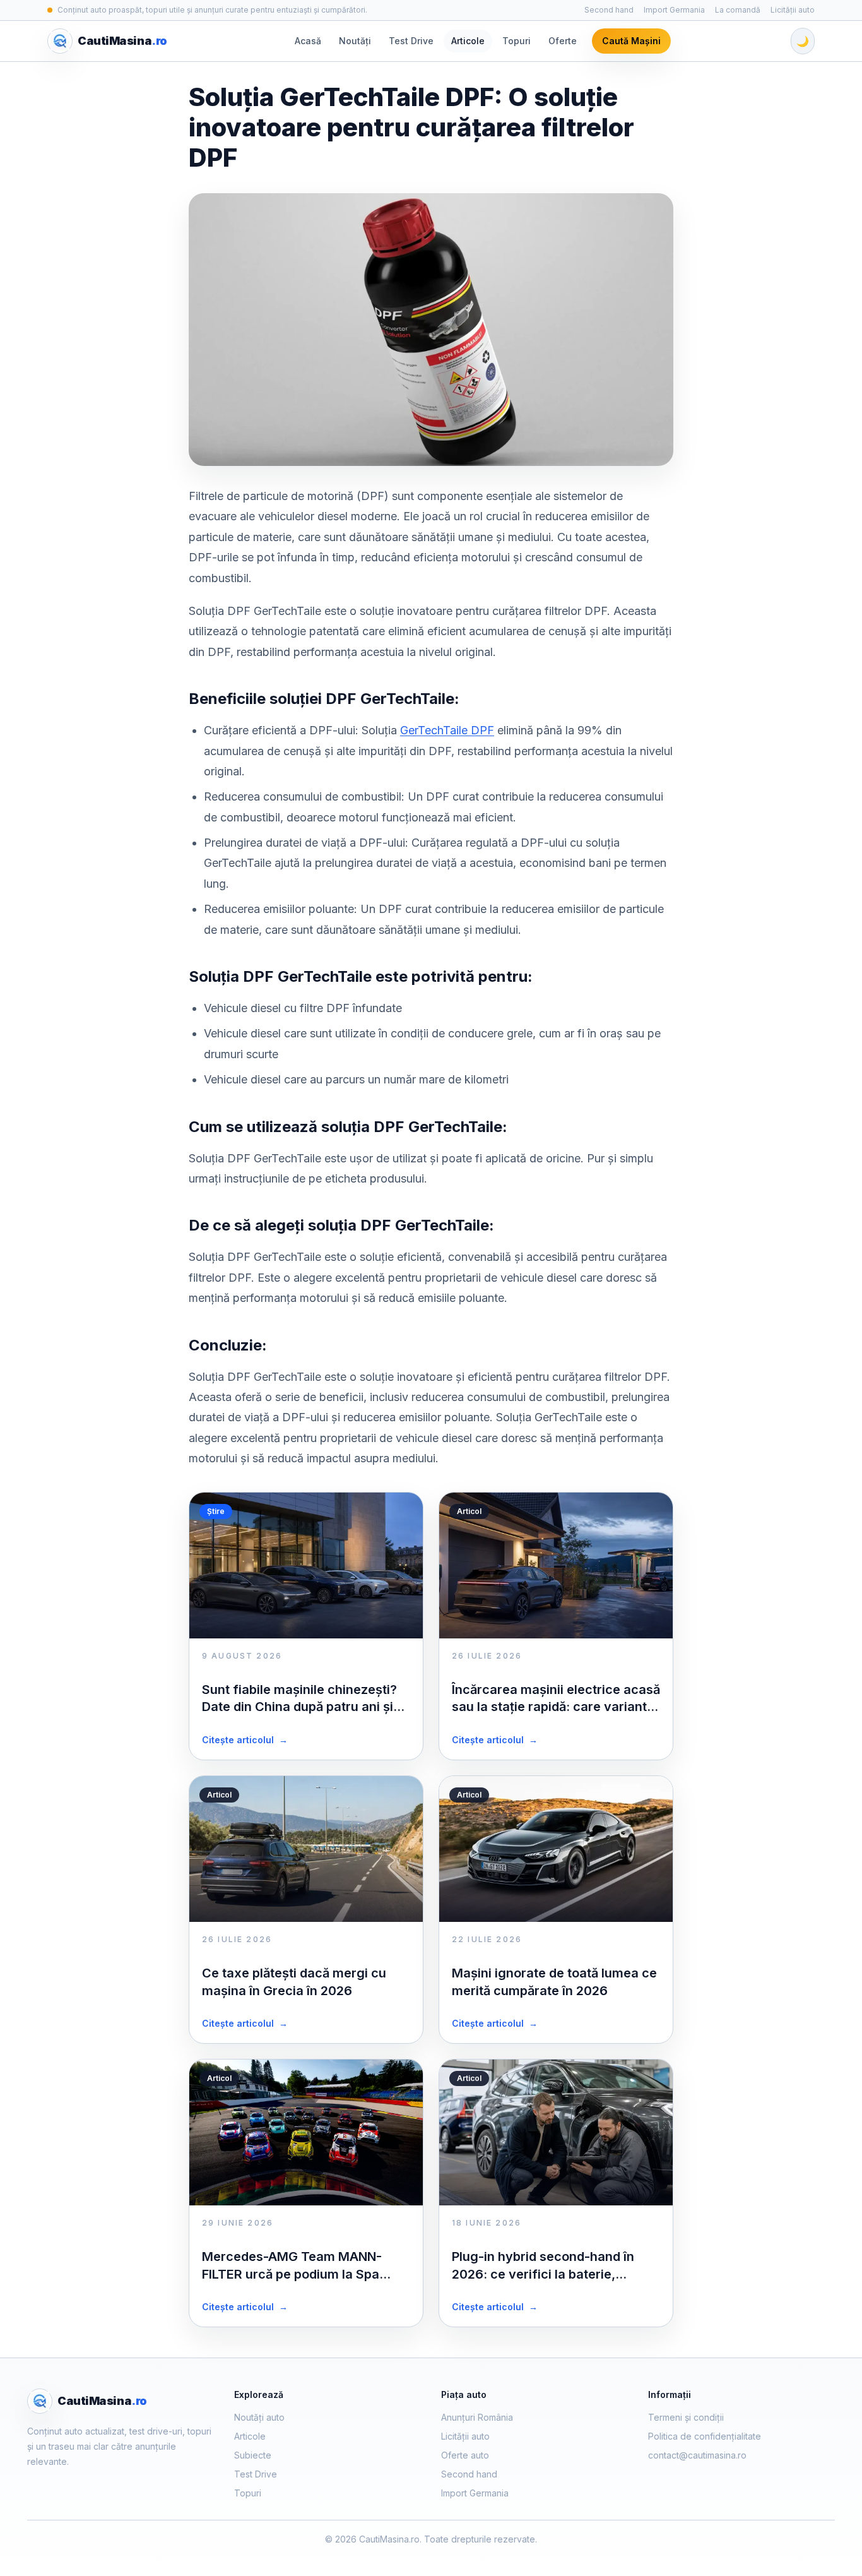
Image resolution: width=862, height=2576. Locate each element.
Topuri (517, 41)
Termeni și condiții (686, 2417)
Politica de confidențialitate (705, 2436)
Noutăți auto (259, 2417)
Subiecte (253, 2455)
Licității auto (793, 10)
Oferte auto (465, 2455)
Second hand (609, 10)
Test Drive (411, 41)
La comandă (738, 10)
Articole (468, 41)
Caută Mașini (631, 41)
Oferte (563, 41)
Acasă (308, 41)
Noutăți (355, 41)
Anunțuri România (477, 2417)
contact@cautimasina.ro (697, 2455)
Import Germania (674, 10)
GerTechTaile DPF (447, 730)
